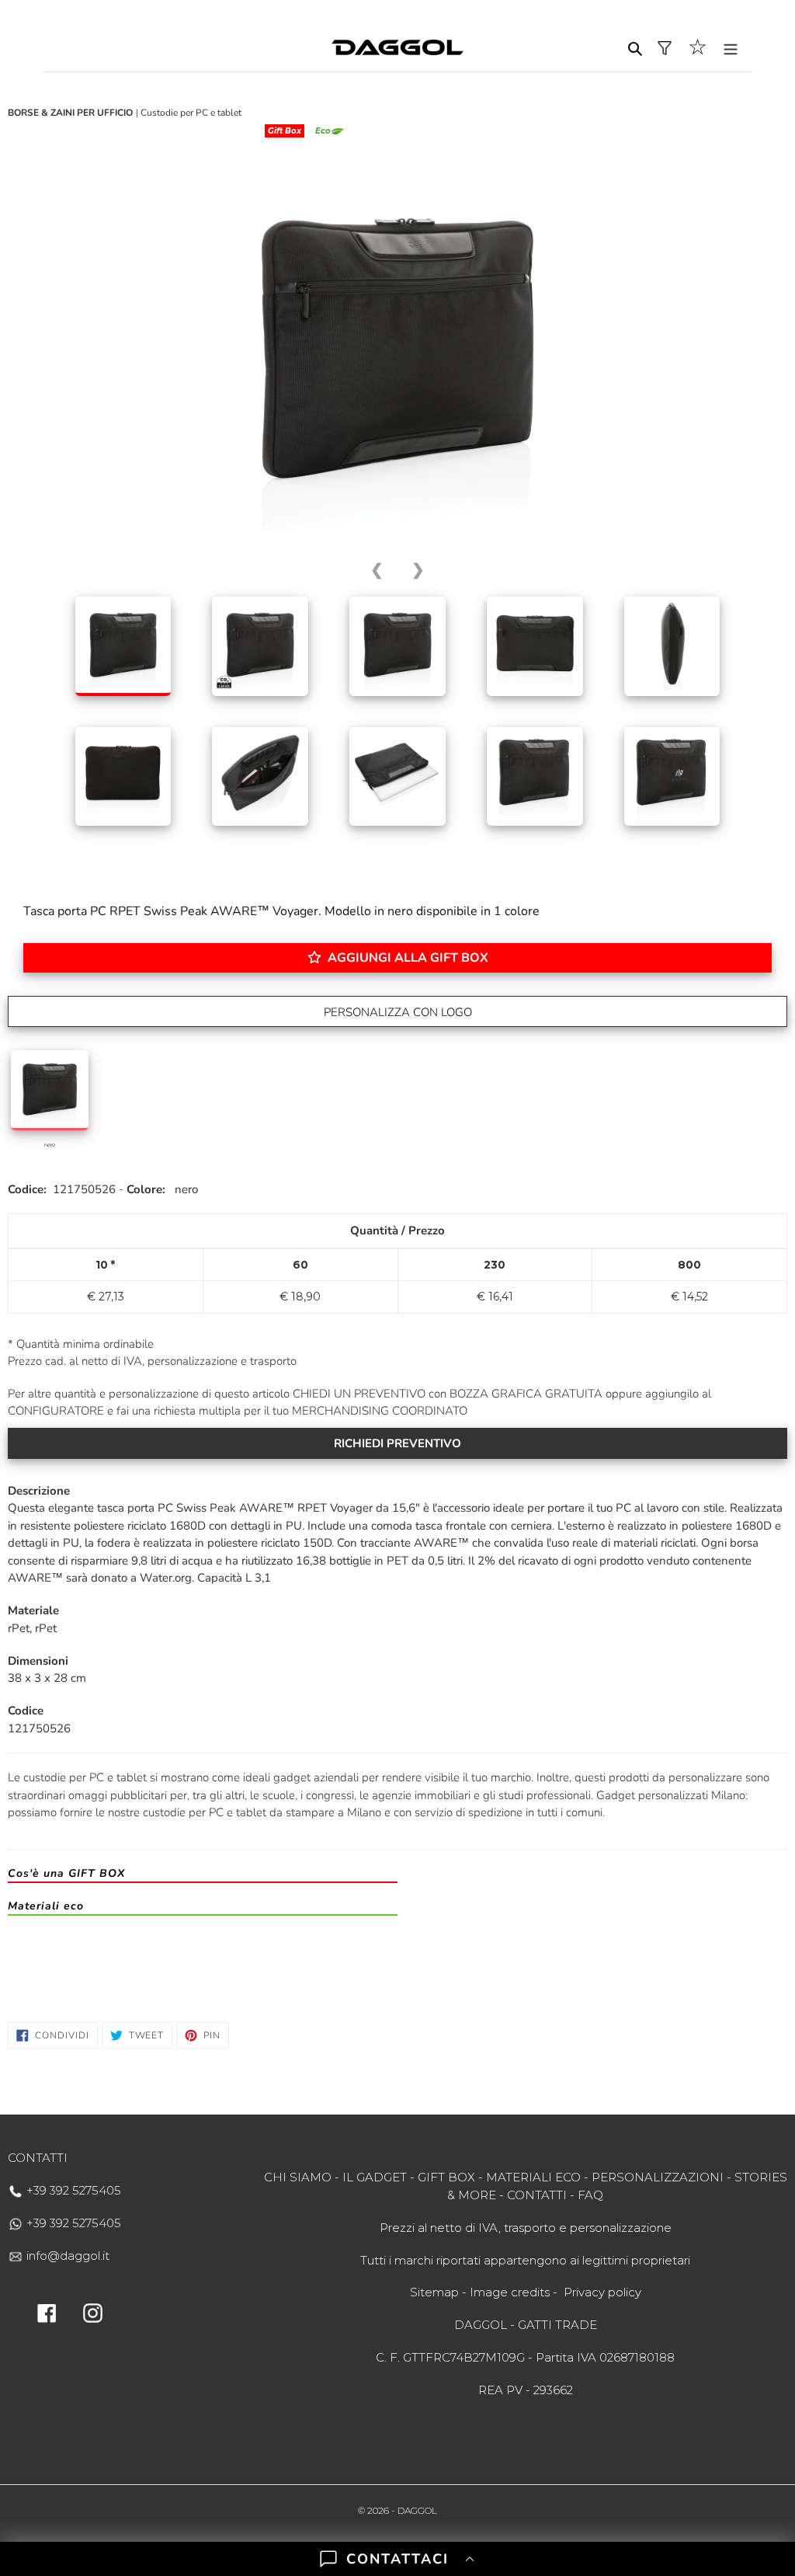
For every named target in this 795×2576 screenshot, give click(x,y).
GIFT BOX (446, 2177)
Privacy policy (602, 2292)
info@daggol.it (66, 2256)
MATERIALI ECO (533, 2177)
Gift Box (285, 131)
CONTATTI (537, 2195)
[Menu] (731, 48)
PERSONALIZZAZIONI (658, 2177)
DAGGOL (417, 2510)
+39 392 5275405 (72, 2190)
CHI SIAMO (298, 2177)
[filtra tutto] (665, 48)
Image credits (510, 2292)
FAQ (590, 2195)
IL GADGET (375, 2177)
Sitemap (434, 2292)
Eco (323, 131)
